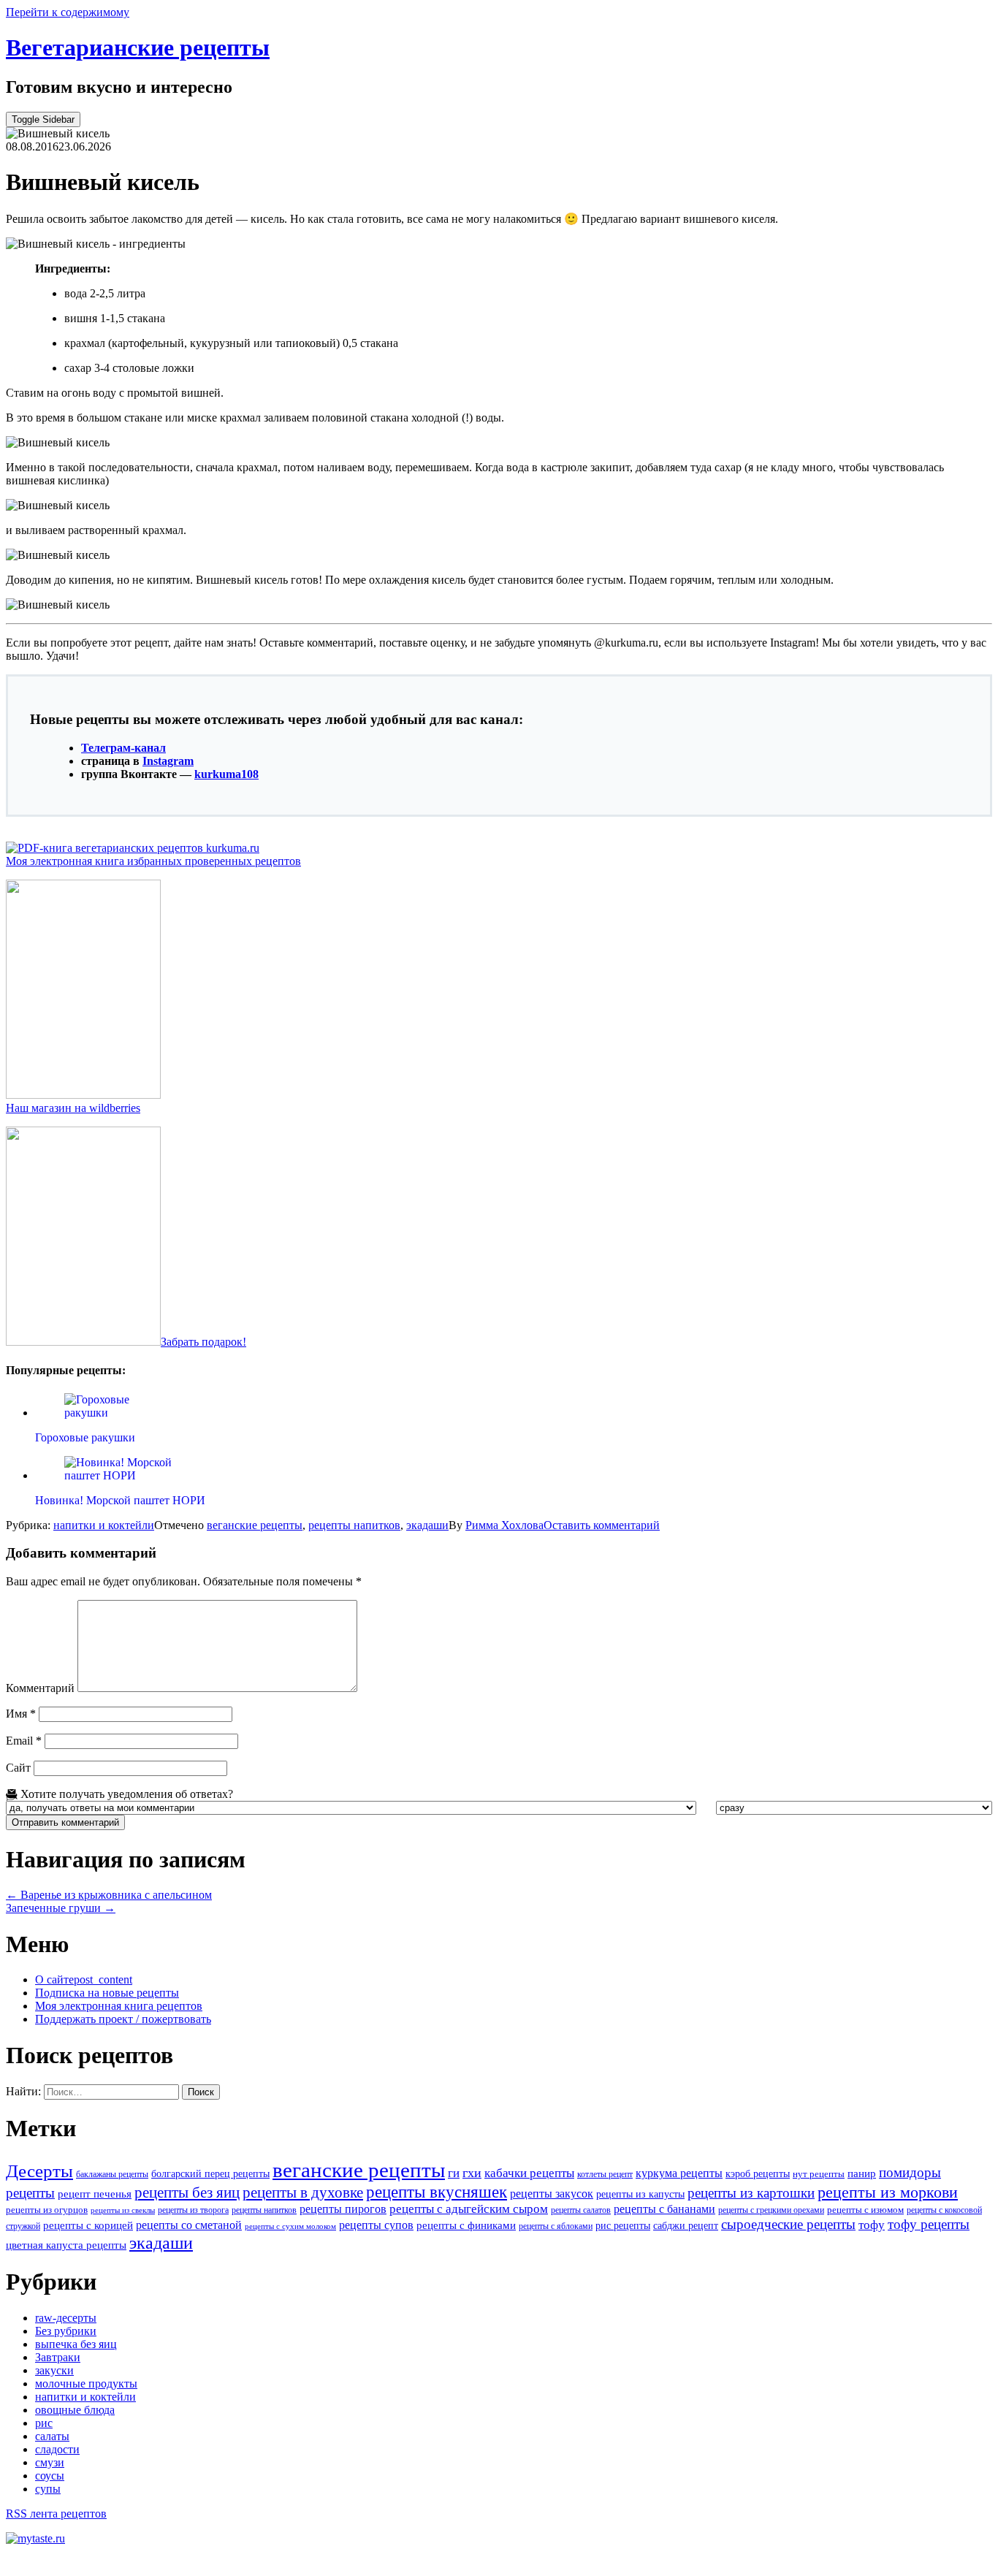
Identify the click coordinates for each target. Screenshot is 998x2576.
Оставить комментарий (602, 1525)
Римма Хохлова (504, 1525)
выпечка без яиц (76, 2344)
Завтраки (58, 2357)
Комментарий (40, 1688)
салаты (52, 2436)
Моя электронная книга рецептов (119, 2006)
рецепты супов (376, 2225)
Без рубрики (66, 2331)
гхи (472, 2173)
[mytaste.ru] (35, 2538)
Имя (21, 1714)
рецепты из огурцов (47, 2210)
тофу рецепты (929, 2224)
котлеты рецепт (605, 2174)
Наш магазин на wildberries (73, 1108)
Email (24, 1741)
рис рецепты (623, 2225)
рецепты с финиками (466, 2225)
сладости (57, 2449)
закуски (54, 2370)
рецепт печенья (95, 2194)
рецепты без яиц (187, 2192)
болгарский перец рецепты (210, 2173)
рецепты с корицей (88, 2225)
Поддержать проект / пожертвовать (123, 2019)
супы (48, 2489)
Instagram (168, 761)
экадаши (427, 1525)
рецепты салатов (581, 2210)
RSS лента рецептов (56, 2514)
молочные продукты (86, 2383)
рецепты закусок (552, 2194)
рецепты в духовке (303, 2192)
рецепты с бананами (664, 2209)
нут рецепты (819, 2174)
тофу (872, 2225)
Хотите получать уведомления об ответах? (125, 1794)
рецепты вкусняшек (437, 2192)
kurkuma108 (226, 774)
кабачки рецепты (529, 2173)
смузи (50, 2462)
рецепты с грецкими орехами (771, 2210)
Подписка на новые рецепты (107, 1993)
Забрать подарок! (203, 1342)
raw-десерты (66, 2318)
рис (44, 2423)
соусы (50, 2476)
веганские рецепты (255, 1525)
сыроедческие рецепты (788, 2224)
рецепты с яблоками (556, 2226)
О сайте (84, 1979)
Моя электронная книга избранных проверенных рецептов (153, 861)
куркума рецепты (679, 2173)
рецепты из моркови (888, 2192)
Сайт (18, 1768)
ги (454, 2173)
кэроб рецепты (758, 2173)
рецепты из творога (193, 2210)
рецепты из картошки (751, 2193)
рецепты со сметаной (189, 2225)
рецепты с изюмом (865, 2210)
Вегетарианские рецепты (138, 47)
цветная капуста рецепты (66, 2245)
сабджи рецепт (686, 2225)
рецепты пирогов (343, 2209)
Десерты (39, 2171)
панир (862, 2173)
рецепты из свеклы (123, 2210)
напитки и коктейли (104, 1525)
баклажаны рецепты (112, 2174)
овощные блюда (75, 2410)
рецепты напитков (354, 1525)
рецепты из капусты (640, 2194)
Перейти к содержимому (68, 12)
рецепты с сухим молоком (290, 2226)
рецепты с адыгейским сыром (469, 2209)
